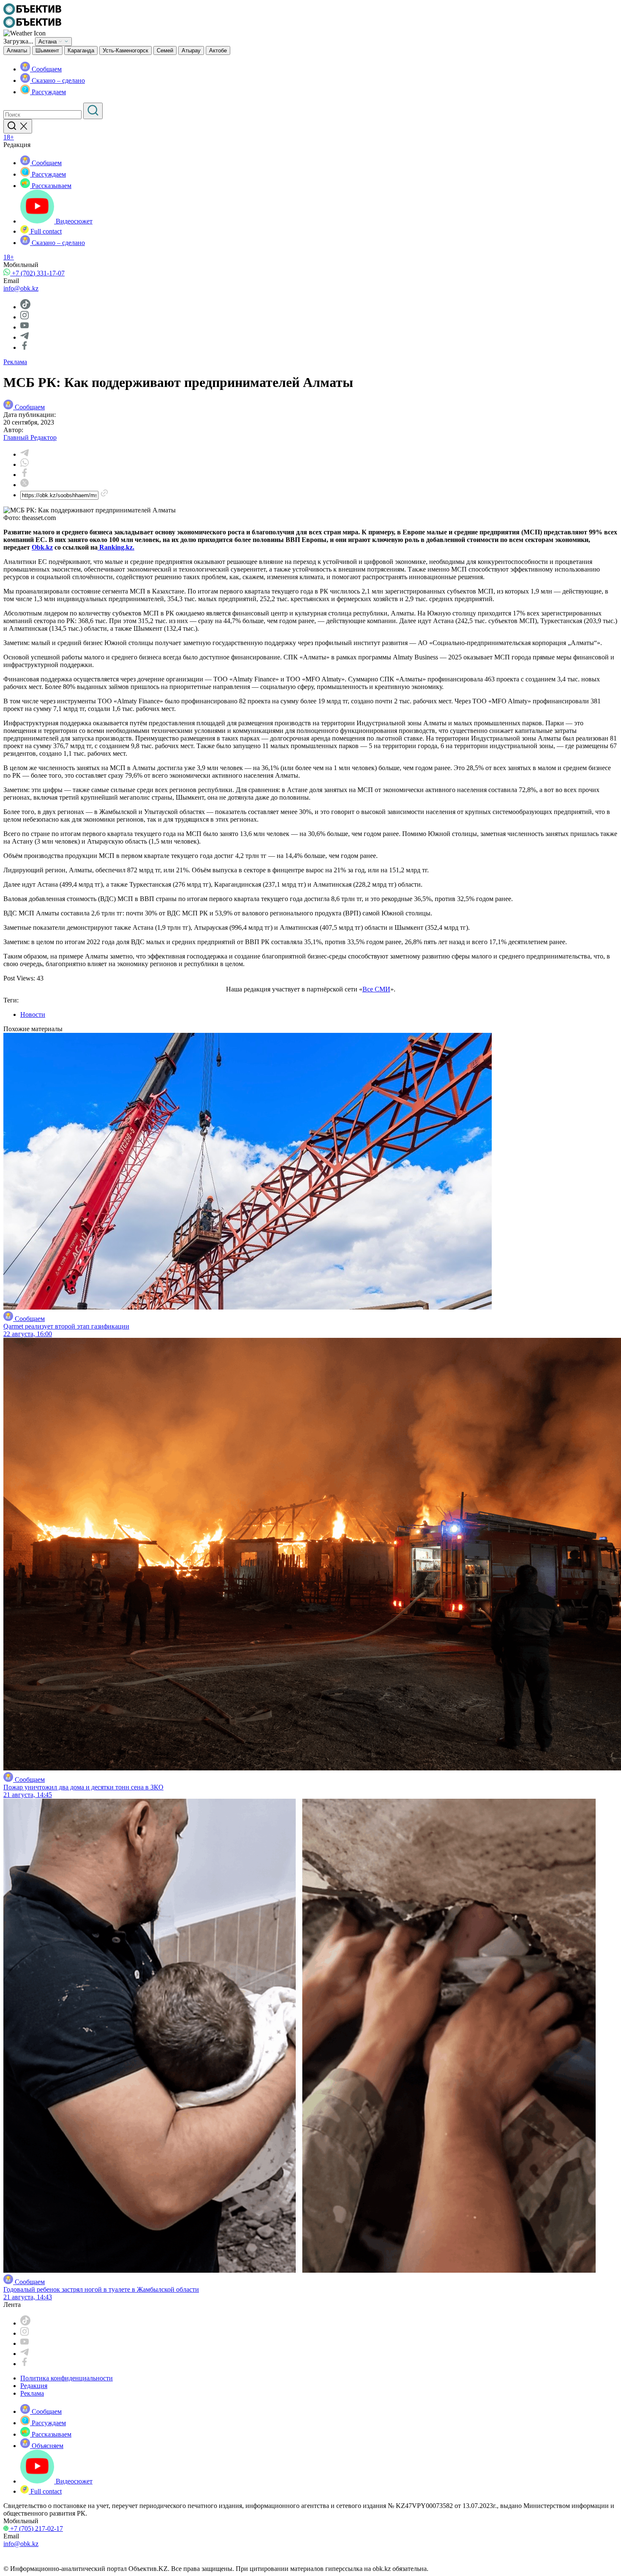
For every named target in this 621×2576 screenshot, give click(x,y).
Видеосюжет (73, 221)
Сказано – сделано (57, 80)
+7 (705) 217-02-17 (36, 2528)
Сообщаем (46, 69)
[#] (32, 12)
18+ (9, 137)
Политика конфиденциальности (67, 2378)
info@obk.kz (21, 288)
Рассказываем (51, 186)
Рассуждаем (48, 92)
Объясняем (47, 2446)
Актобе (218, 50)
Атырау (191, 50)
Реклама (15, 362)
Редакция (34, 2386)
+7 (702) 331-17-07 (37, 273)
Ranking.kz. (116, 547)
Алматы (17, 50)
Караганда (81, 50)
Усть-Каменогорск (125, 50)
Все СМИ (376, 989)
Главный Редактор (30, 437)
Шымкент (47, 50)
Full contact (45, 231)
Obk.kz (42, 547)
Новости (33, 1014)
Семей (165, 50)
